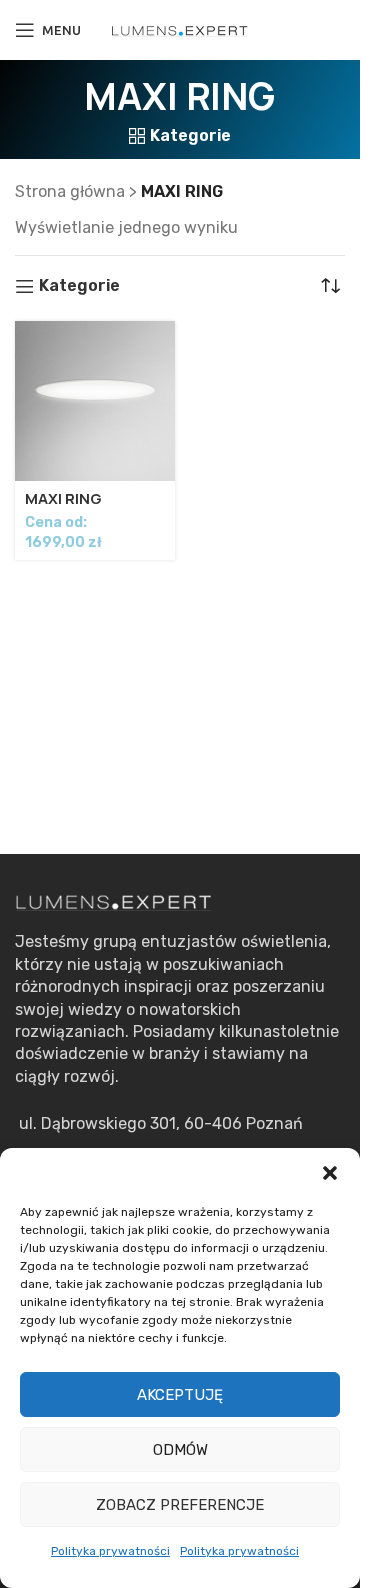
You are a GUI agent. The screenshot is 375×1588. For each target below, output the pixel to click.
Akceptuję (180, 1395)
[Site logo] (180, 29)
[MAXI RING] (95, 401)
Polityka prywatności (110, 1551)
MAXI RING (63, 499)
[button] (330, 1173)
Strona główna (70, 191)
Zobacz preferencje (180, 1505)
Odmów (180, 1450)
